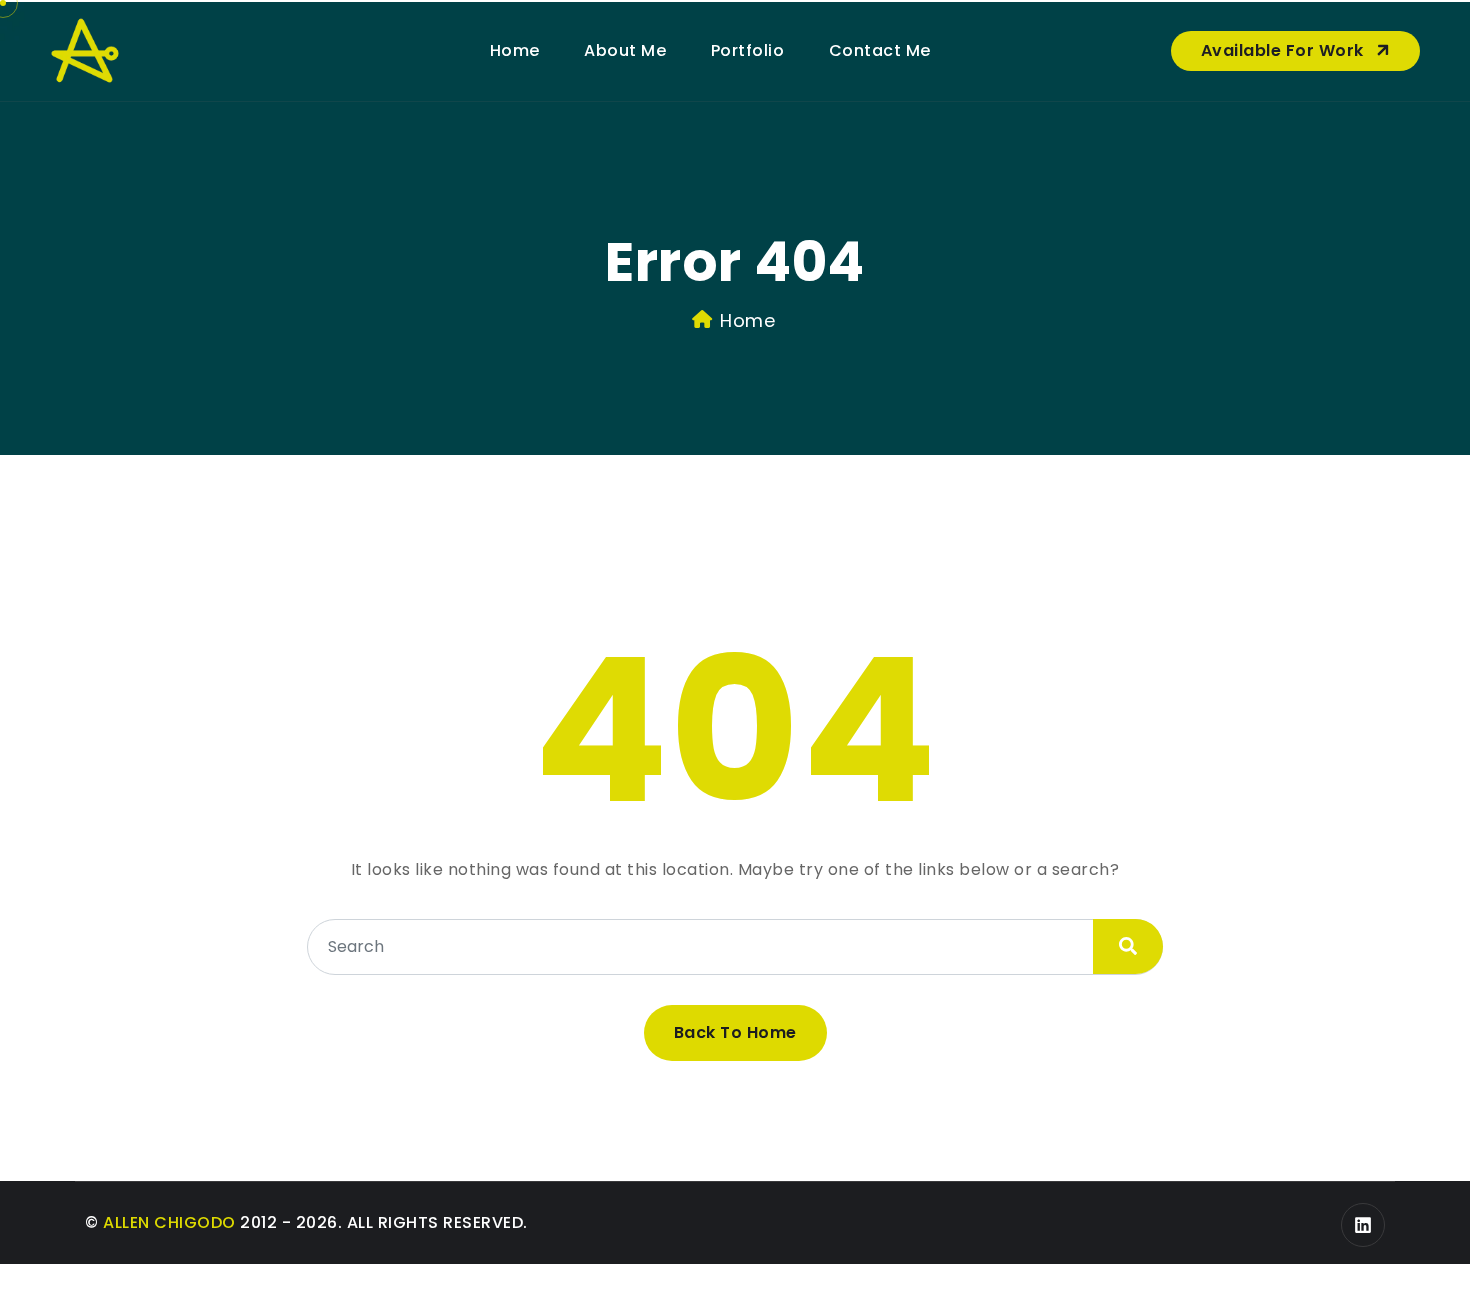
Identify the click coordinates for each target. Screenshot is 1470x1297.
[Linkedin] (1363, 1225)
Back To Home (735, 1032)
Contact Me (880, 50)
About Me (625, 50)
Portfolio (748, 50)
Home (515, 50)
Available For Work (1285, 50)
